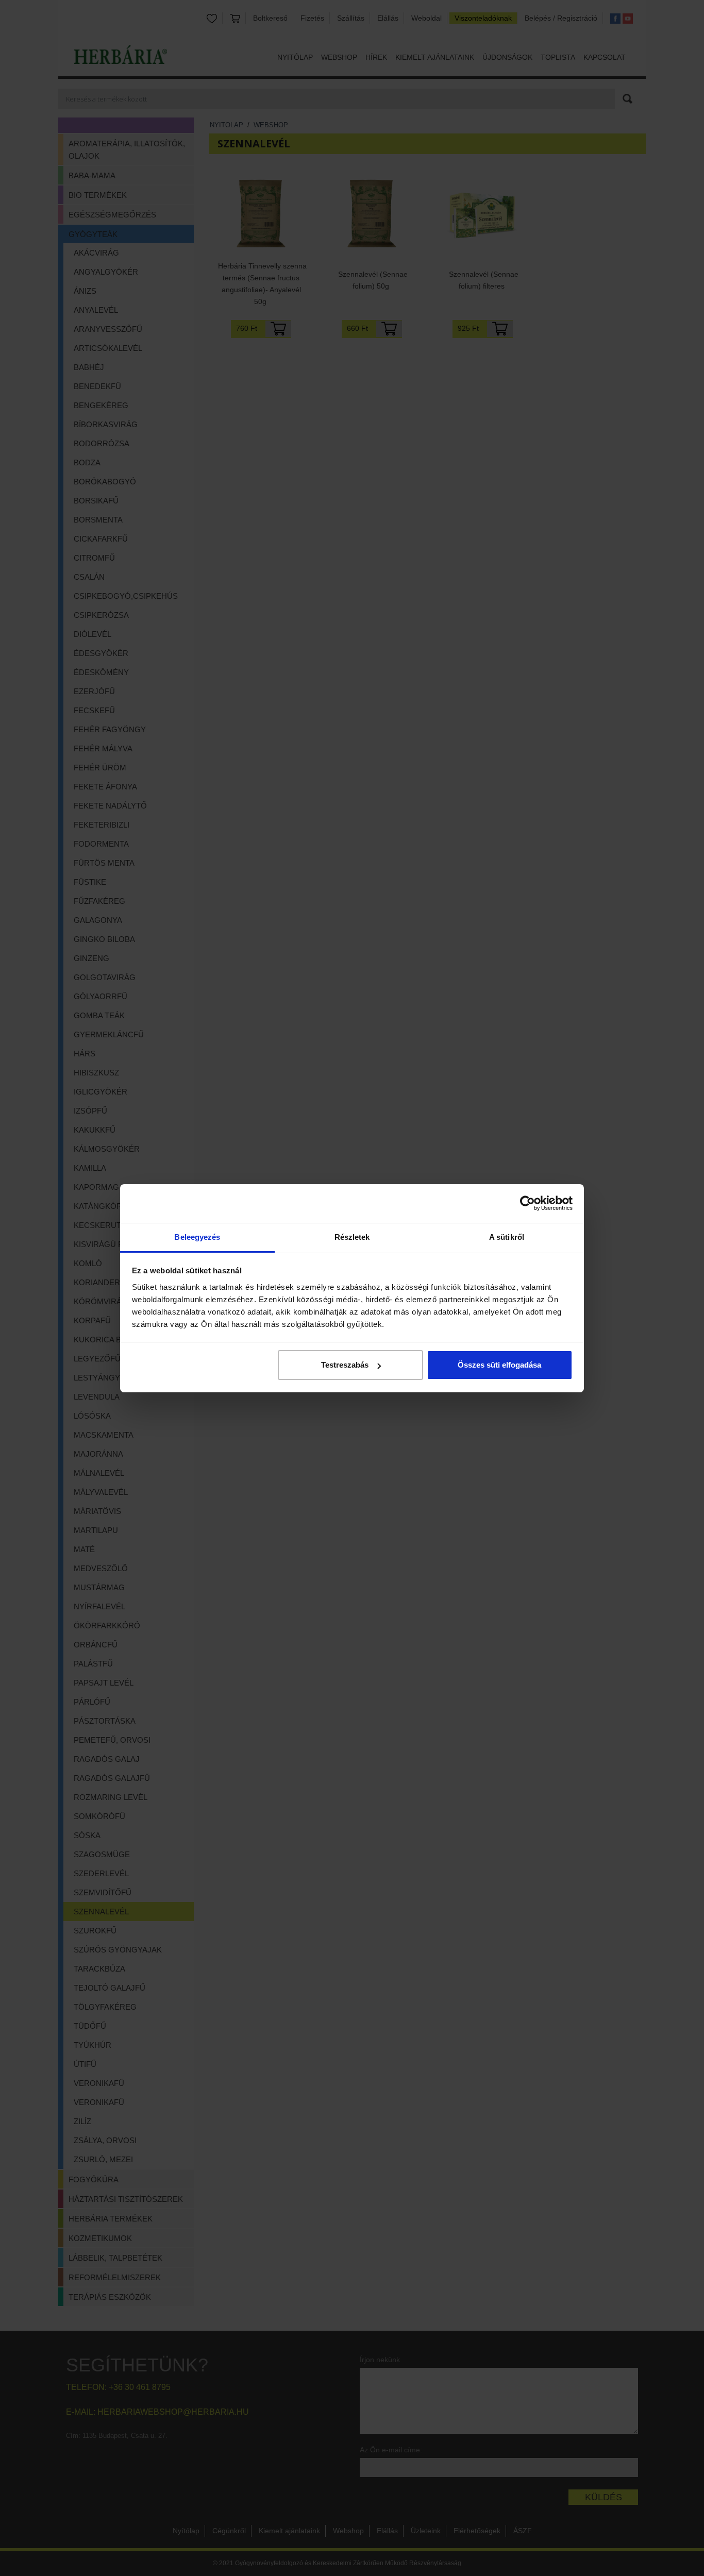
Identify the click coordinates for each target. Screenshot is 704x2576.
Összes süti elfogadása (499, 1365)
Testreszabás (345, 1365)
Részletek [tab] (352, 1237)
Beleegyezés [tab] (197, 1237)
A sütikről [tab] (507, 1237)
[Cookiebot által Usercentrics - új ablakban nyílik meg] (527, 1203)
